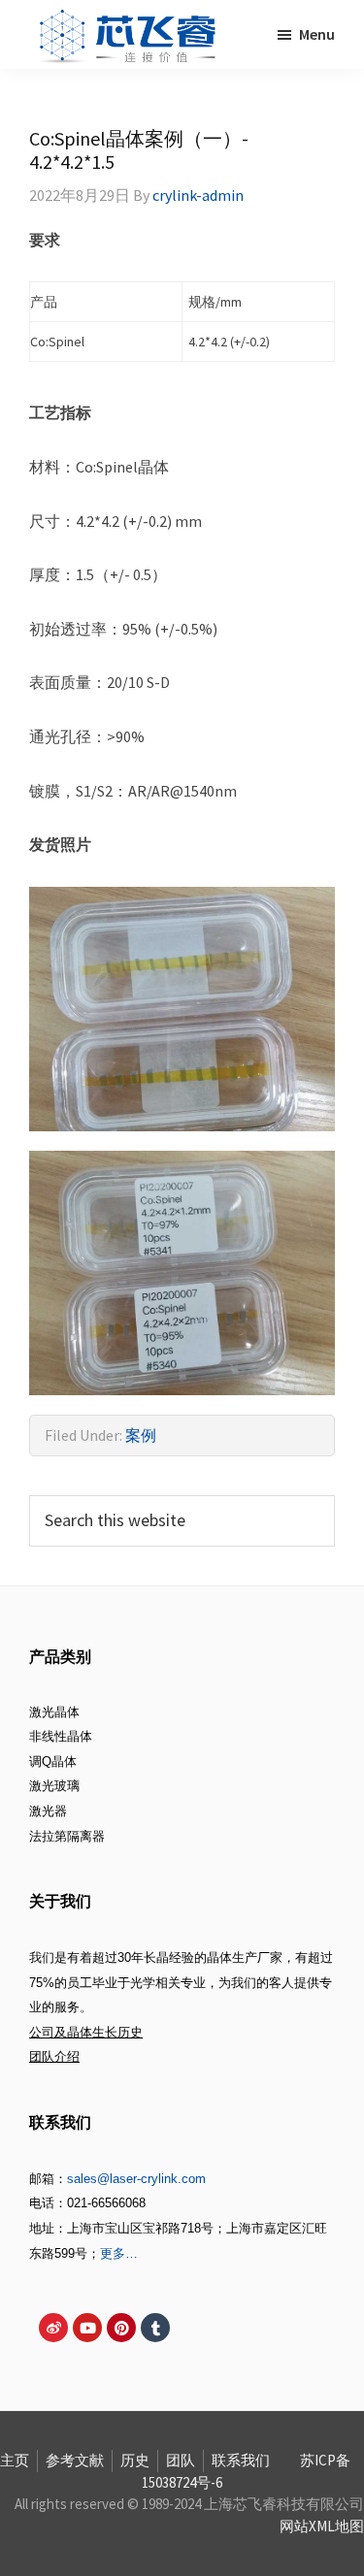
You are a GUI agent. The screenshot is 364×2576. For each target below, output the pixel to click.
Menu (317, 34)
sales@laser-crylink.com (136, 2179)
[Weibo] (53, 2328)
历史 (135, 2460)
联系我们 (241, 2460)
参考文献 (75, 2460)
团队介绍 (54, 2056)
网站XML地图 (322, 2526)
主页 (15, 2460)
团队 (181, 2460)
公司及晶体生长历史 (86, 2032)
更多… (119, 2253)
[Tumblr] (155, 2328)
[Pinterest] (121, 2328)
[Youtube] (87, 2328)
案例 (141, 1435)
